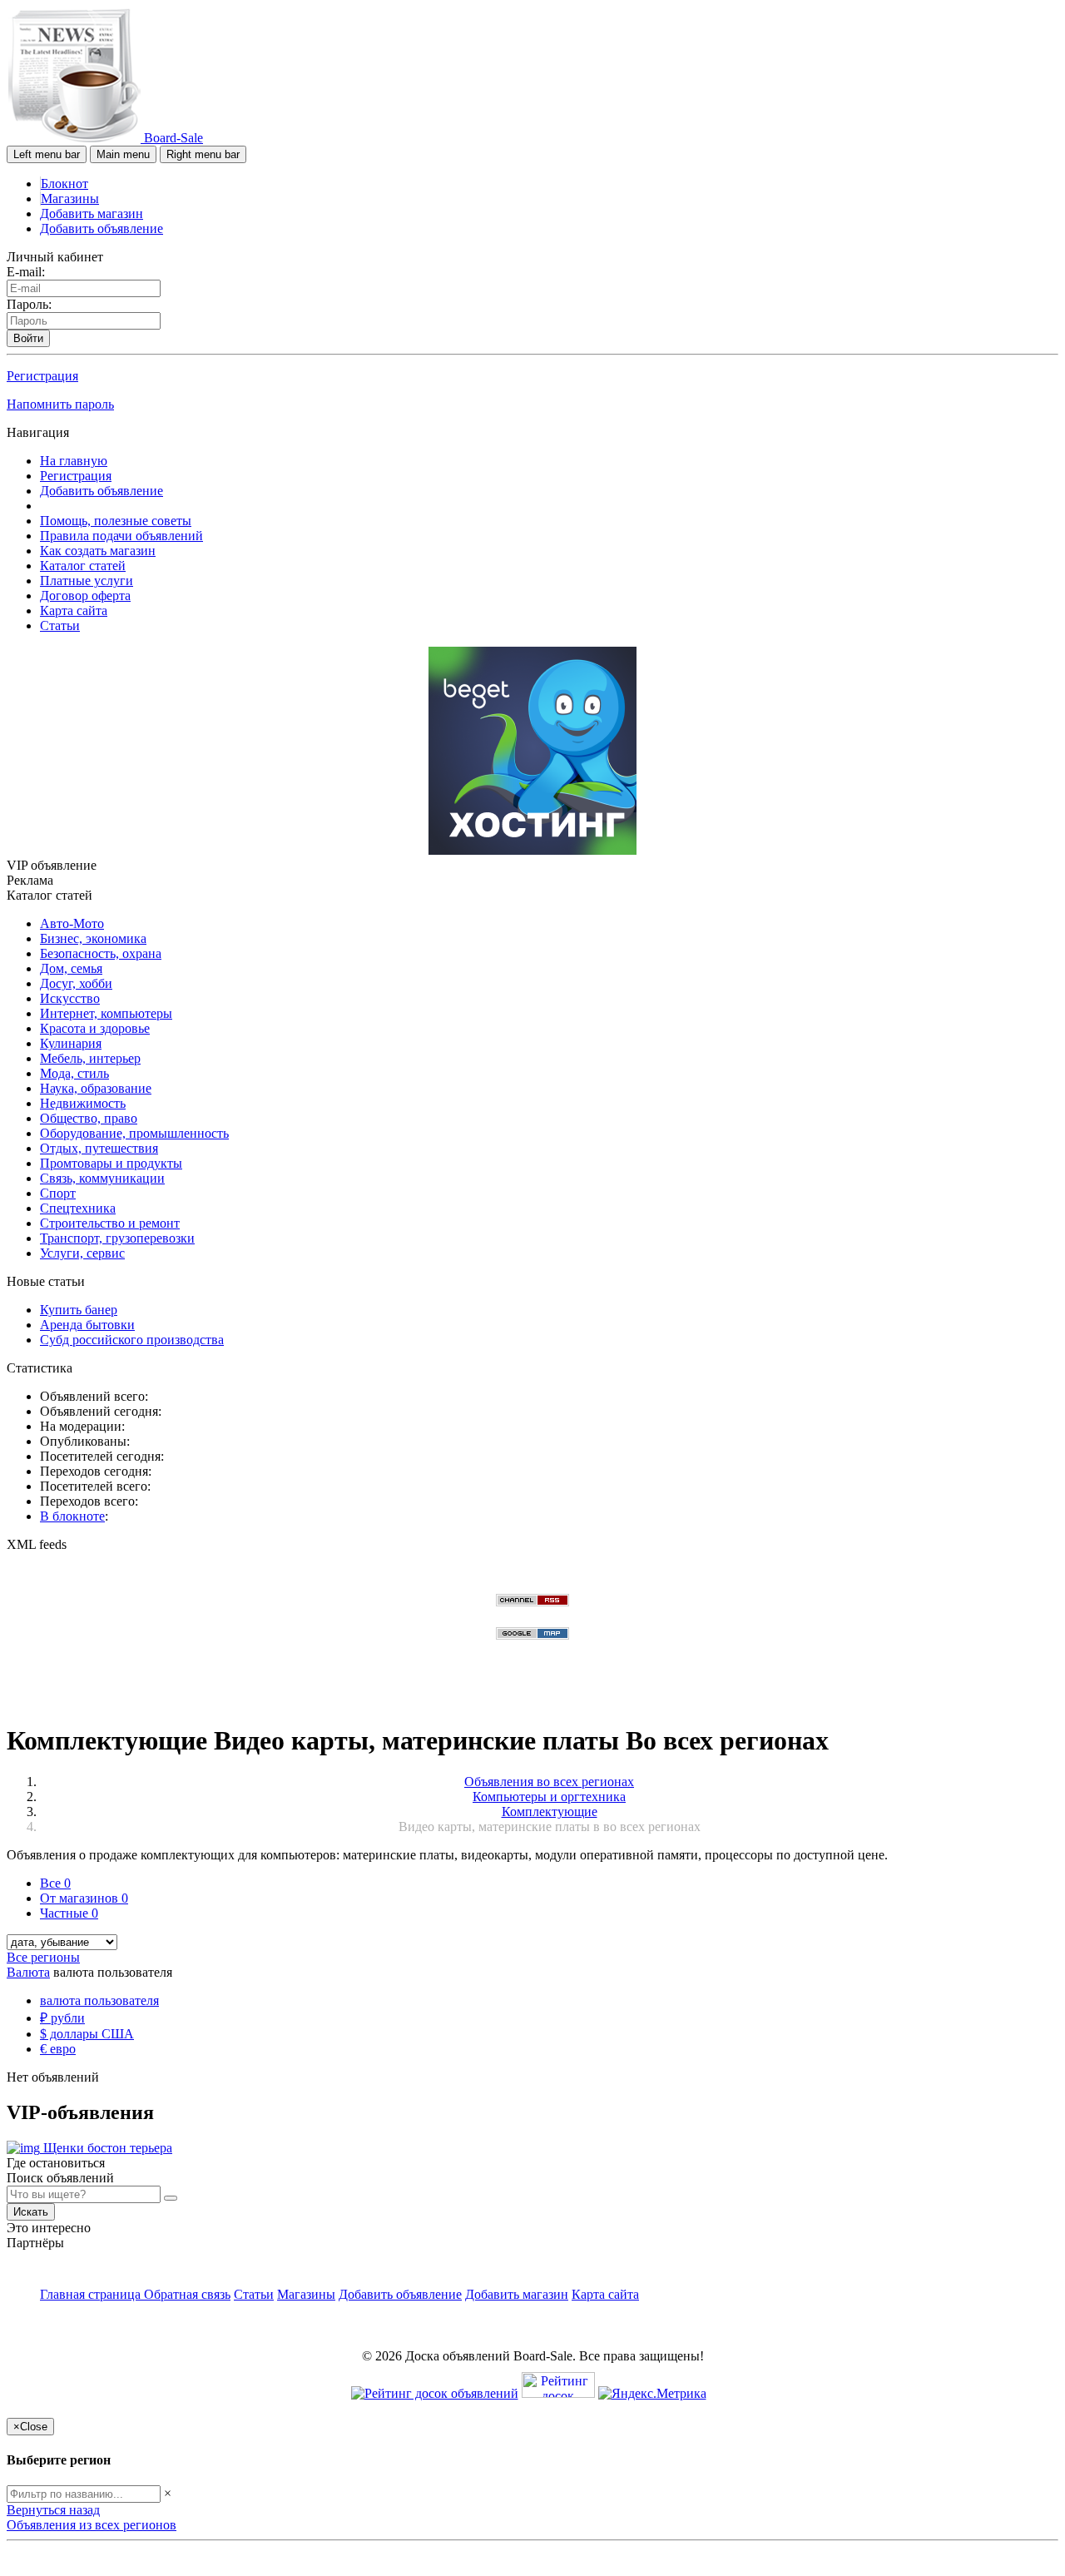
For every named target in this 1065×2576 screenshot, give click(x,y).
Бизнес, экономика (93, 938)
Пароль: (29, 304)
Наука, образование (96, 1088)
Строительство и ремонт (110, 1223)
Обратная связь (187, 2294)
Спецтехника (78, 1208)
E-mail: (26, 272)
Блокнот (64, 184)
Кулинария (71, 1043)
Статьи (60, 625)
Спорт (58, 1193)
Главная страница (92, 2294)
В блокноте (72, 1516)
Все (55, 1883)
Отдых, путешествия (99, 1148)
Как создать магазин (98, 551)
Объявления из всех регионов (92, 2525)
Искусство (70, 998)
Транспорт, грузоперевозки (117, 1238)
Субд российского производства (132, 1340)
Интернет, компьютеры (106, 1013)
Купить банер (79, 1310)
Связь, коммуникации (102, 1178)
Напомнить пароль (60, 404)
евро (58, 2049)
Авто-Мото (72, 923)
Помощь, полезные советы (116, 521)
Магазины (70, 199)
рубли (62, 2018)
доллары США (87, 2034)
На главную (74, 461)
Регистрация (42, 376)
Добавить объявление (102, 228)
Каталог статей (83, 566)
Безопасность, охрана (101, 953)
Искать (31, 2212)
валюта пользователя (99, 2000)
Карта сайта (74, 610)
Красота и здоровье (95, 1028)
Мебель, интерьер (90, 1058)
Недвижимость (83, 1103)
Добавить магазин (92, 213)
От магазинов (84, 1898)
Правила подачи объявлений (121, 536)
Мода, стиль (74, 1073)
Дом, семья (71, 968)
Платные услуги (87, 581)
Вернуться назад (53, 2510)
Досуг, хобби (76, 983)
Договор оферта (85, 596)
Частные (69, 1913)
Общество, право (89, 1118)
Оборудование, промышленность (134, 1133)
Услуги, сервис (82, 1253)
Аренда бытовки (87, 1325)
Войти (28, 338)
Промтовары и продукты (111, 1163)
